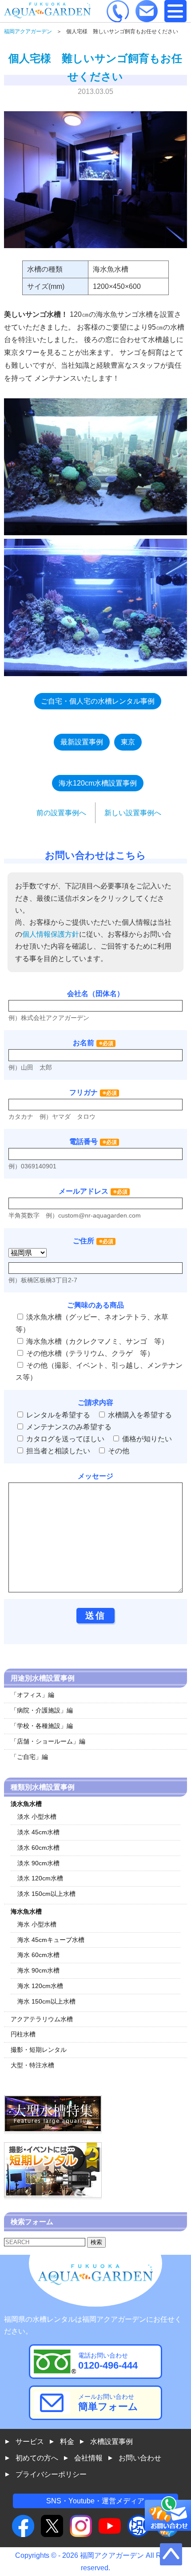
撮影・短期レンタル (39, 2050)
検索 (96, 2242)
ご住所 (93, 1241)
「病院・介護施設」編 (42, 1710)
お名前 (84, 1043)
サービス (30, 2442)
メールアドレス (84, 1191)
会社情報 (88, 2458)
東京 (128, 742)
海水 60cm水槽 (38, 1955)
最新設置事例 (82, 742)
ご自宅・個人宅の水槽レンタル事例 (98, 701)
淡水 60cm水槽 (38, 1848)
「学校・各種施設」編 (42, 1726)
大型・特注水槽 (32, 2065)
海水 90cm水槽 (38, 1970)
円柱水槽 (23, 2034)
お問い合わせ (140, 2458)
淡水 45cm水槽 (38, 1832)
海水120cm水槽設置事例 (98, 783)
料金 (67, 2442)
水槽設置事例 (111, 2442)
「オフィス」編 (32, 1695)
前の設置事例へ (61, 813)
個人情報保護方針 (51, 934)
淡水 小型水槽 (37, 1817)
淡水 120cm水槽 (40, 1878)
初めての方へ (37, 2458)
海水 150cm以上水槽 (46, 2001)
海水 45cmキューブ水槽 (51, 1940)
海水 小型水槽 (37, 1924)
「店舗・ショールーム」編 (48, 1741)
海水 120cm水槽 (40, 1986)
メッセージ (95, 1476)
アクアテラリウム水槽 (42, 2019)
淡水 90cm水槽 (38, 1863)
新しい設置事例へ (133, 813)
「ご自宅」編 (29, 1757)
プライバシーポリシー (51, 2474)
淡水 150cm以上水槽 (46, 1894)
